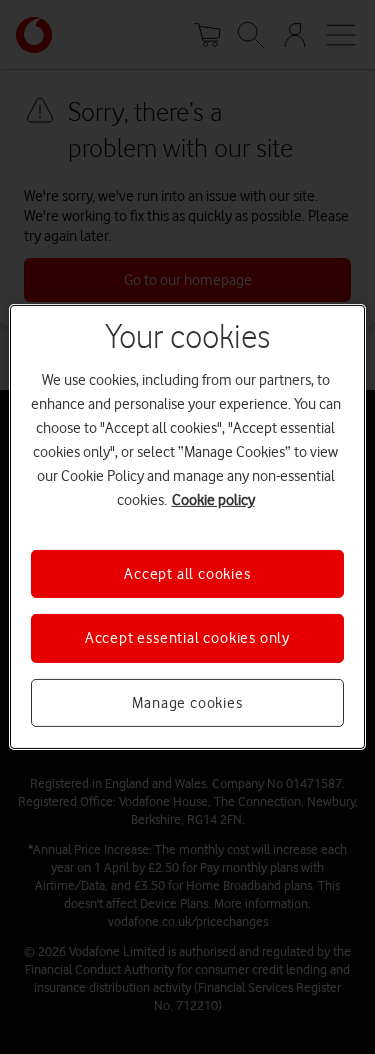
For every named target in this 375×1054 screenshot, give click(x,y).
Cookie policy (213, 500)
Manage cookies (187, 703)
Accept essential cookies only (187, 638)
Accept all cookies (187, 574)
